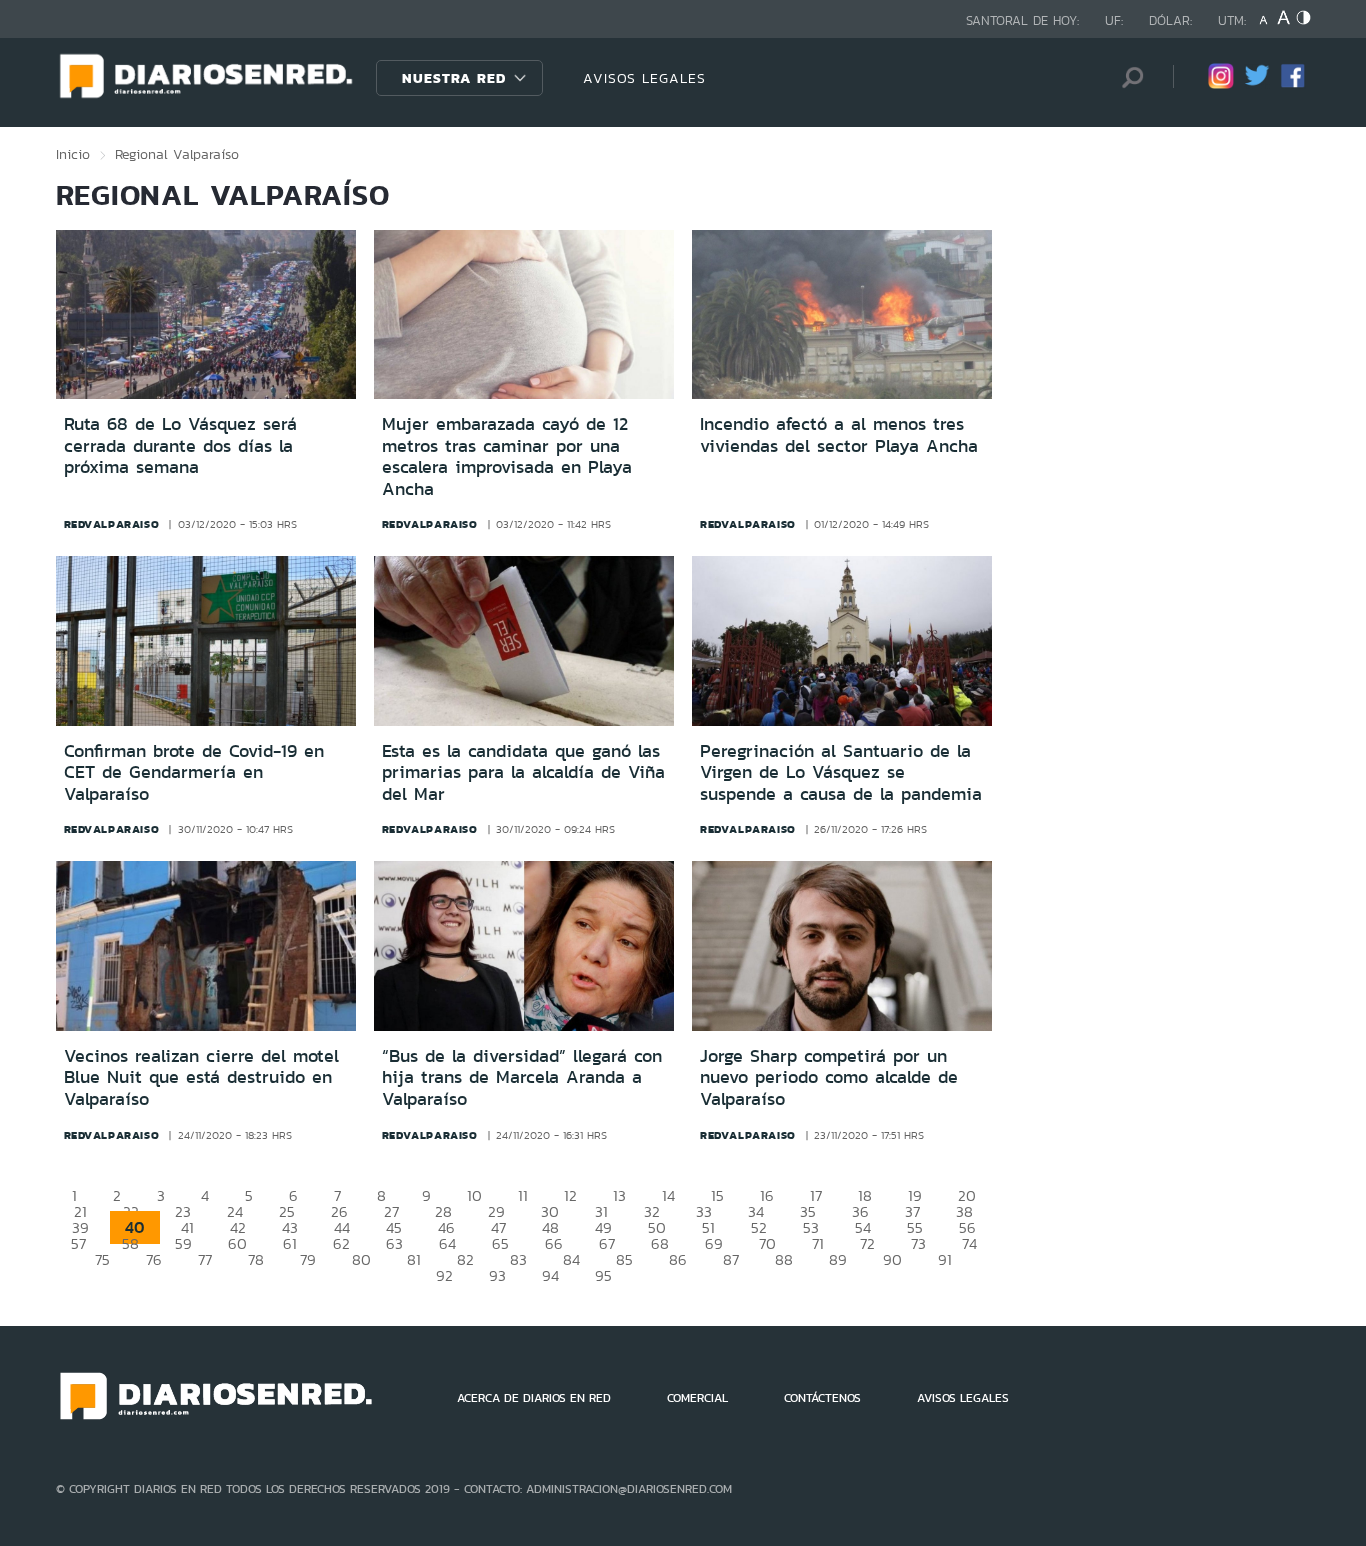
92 (444, 1275)
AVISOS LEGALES (644, 78)
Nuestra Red (454, 78)
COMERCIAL (697, 1398)
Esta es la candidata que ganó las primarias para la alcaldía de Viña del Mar (523, 772)
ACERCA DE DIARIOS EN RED (534, 1398)
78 (256, 1259)
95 (603, 1275)
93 (497, 1275)
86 (678, 1259)
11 (523, 1195)
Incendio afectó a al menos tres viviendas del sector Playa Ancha (839, 435)
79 (308, 1259)
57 (78, 1243)
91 (945, 1259)
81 (414, 1259)
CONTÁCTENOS (822, 1398)
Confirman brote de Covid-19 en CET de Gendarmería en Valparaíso (194, 772)
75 (102, 1259)
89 (838, 1259)
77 (205, 1259)
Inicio (73, 154)
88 (784, 1259)
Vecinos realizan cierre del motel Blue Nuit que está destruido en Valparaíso (201, 1077)
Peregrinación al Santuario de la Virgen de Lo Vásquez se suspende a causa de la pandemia (841, 772)
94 (550, 1275)
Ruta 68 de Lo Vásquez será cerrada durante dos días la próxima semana (180, 445)
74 (969, 1243)
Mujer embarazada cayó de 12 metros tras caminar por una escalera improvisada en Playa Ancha (507, 456)
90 (892, 1259)
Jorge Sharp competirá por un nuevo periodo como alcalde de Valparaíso (829, 1077)
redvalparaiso (112, 524)
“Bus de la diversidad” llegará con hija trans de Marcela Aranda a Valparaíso (522, 1077)
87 (731, 1259)
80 (361, 1259)
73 (918, 1243)
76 (154, 1259)
